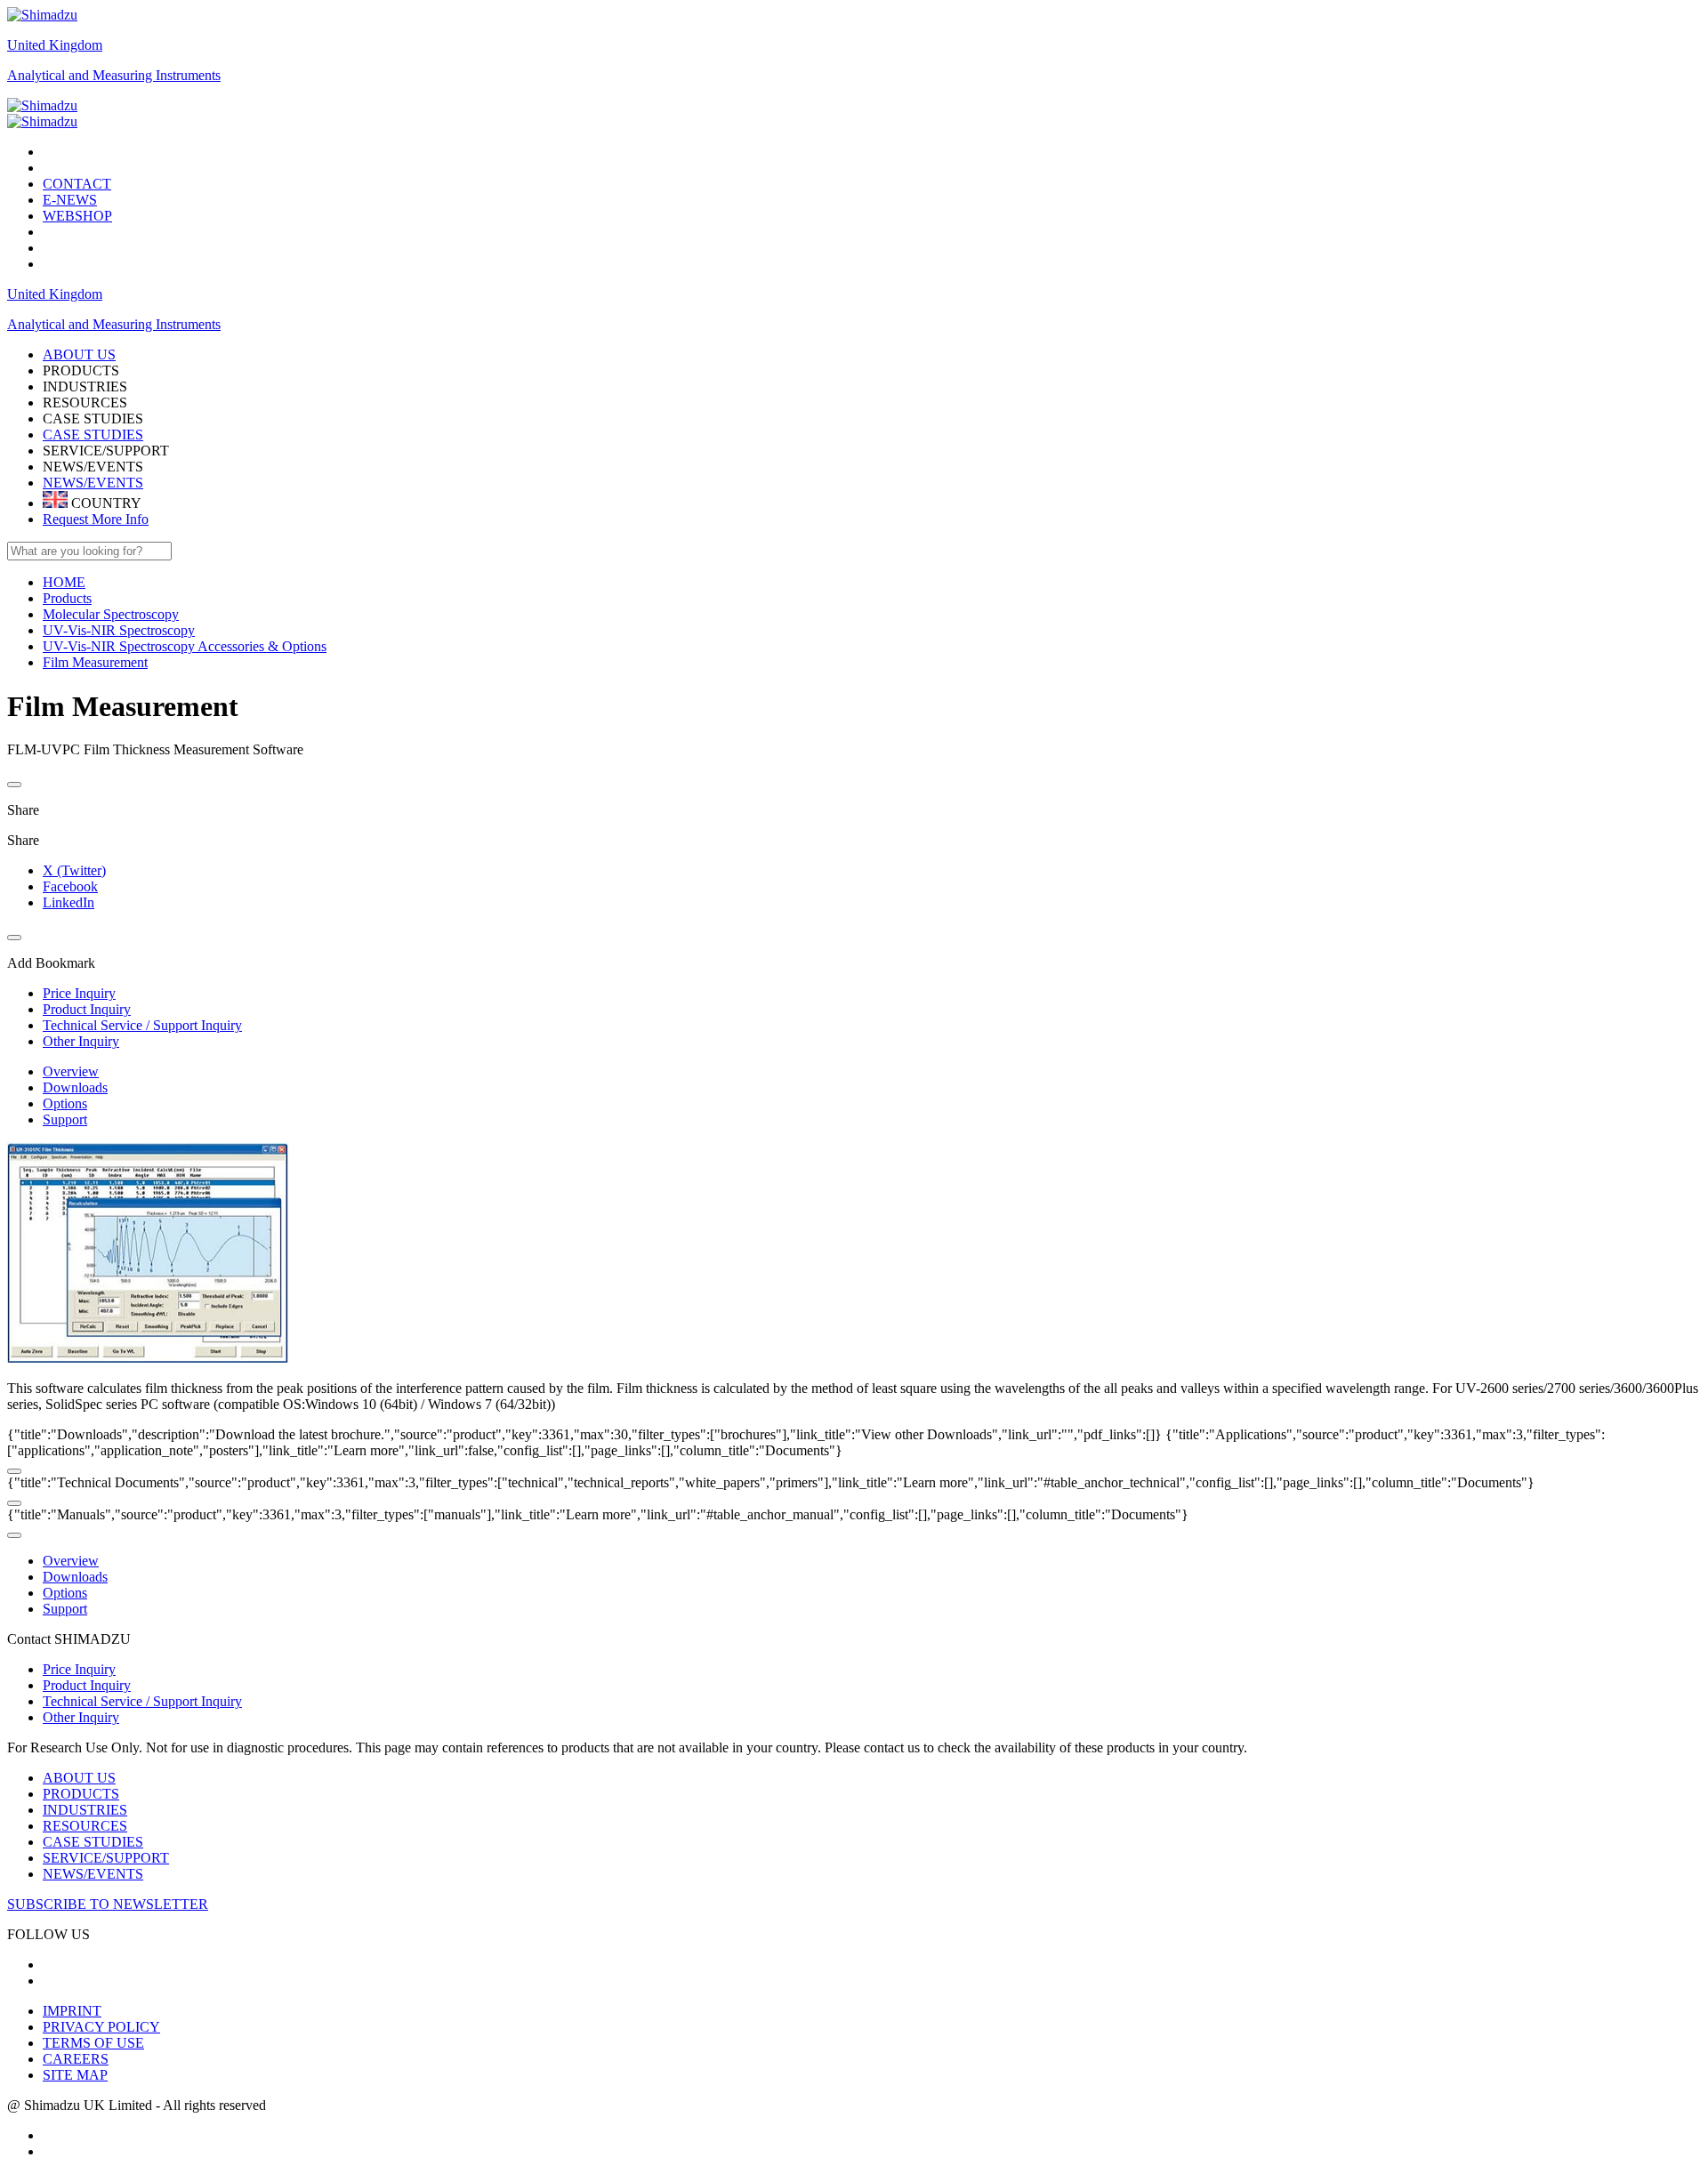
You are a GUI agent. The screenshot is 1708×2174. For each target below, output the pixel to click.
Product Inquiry (87, 1685)
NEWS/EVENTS (93, 483)
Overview (71, 1071)
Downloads (75, 1087)
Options (65, 1103)
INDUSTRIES (85, 1810)
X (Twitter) (74, 870)
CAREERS (76, 2059)
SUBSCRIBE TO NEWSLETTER (108, 1904)
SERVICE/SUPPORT (106, 1858)
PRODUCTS (81, 1794)
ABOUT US (79, 1778)
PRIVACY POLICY (101, 2027)
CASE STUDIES (93, 435)
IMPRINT (72, 2011)
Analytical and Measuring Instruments (114, 75)
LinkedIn (68, 902)
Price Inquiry (79, 1669)
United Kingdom (55, 45)
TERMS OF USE (93, 2043)
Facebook (70, 886)
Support (65, 1119)
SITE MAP (75, 2075)
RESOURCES (85, 1826)
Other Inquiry (81, 1717)
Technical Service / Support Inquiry (142, 1701)
